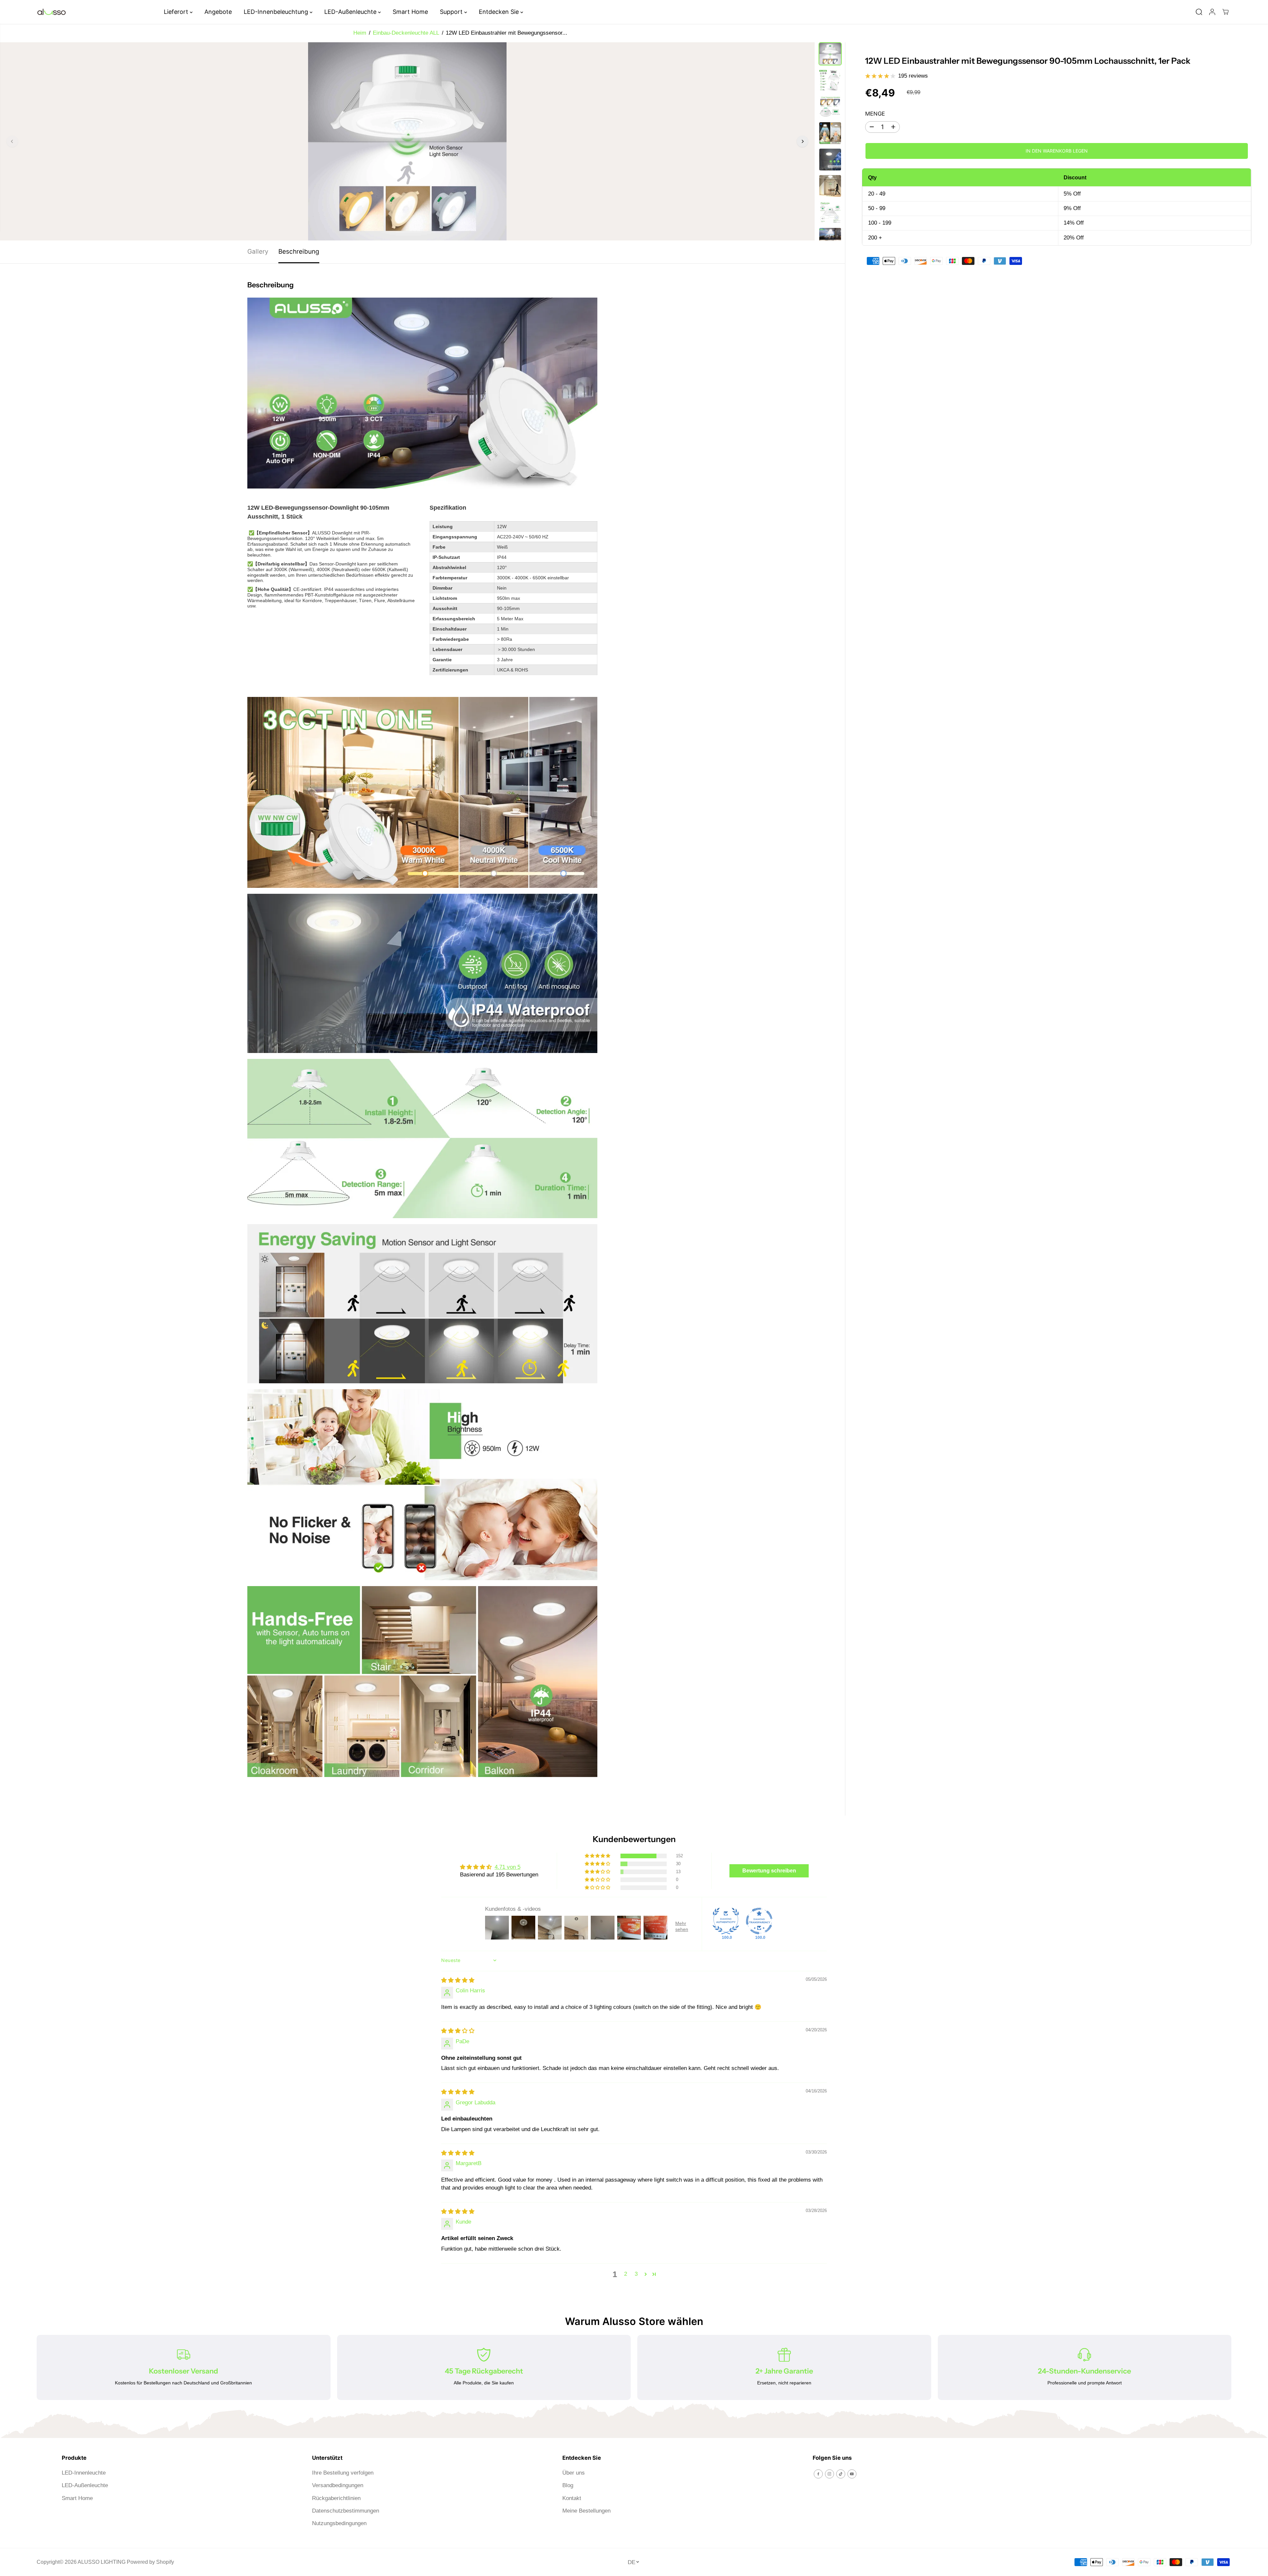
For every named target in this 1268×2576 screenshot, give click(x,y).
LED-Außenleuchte (351, 12)
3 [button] (636, 2274)
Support (452, 12)
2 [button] (626, 2274)
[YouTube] (852, 2474)
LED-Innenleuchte (84, 2473)
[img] (458, 1980)
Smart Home (410, 12)
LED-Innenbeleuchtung (277, 12)
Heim (360, 33)
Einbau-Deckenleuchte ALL (406, 33)
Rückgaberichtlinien (336, 2498)
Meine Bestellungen (586, 2511)
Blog (568, 2485)
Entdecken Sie (500, 12)
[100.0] (726, 1921)
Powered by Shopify (150, 2562)
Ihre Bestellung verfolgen (343, 2473)
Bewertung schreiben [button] (769, 1871)
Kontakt (572, 2498)
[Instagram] (829, 2474)
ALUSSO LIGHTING (102, 2562)
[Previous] (12, 141)
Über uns (574, 2473)
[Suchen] (1199, 12)
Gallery (258, 252)
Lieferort (177, 12)
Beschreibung (299, 252)
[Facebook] (818, 2474)
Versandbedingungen (338, 2485)
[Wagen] (1225, 12)
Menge (875, 114)
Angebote (218, 12)
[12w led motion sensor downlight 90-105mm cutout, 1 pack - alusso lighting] (407, 141)
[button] (598, 1856)
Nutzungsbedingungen (339, 2523)
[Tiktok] (841, 2474)
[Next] (802, 141)
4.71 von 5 (508, 1867)
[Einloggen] (1212, 12)
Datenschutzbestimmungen (346, 2511)
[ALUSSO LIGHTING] (52, 12)
